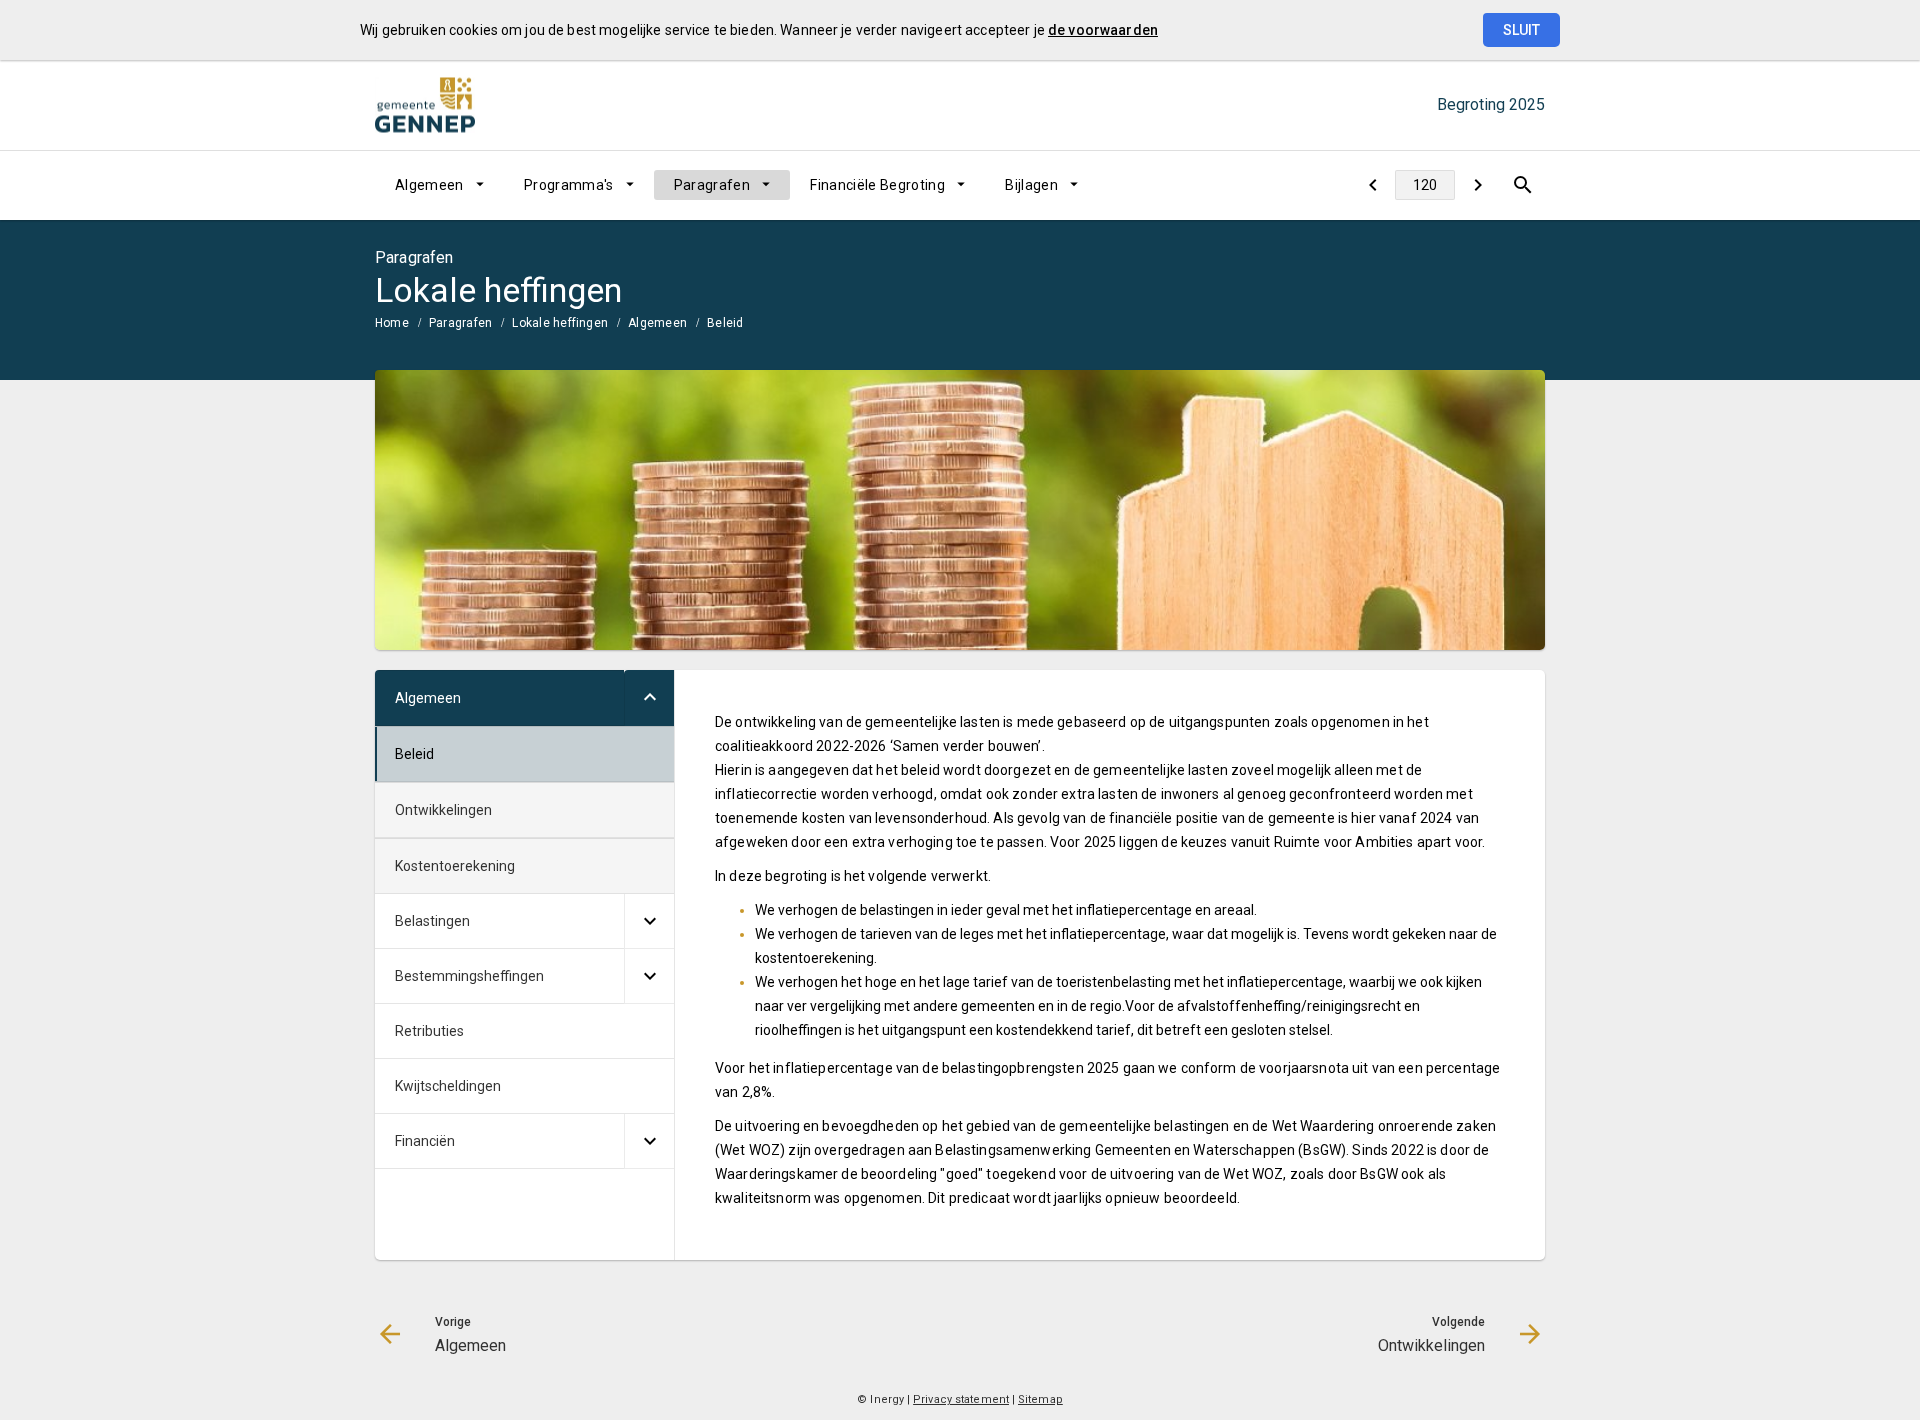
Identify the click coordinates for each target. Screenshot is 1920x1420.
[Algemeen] (1372, 185)
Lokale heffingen (560, 323)
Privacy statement (961, 1399)
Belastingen (432, 921)
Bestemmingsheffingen (469, 976)
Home (392, 323)
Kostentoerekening (455, 866)
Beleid (725, 323)
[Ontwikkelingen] (1477, 185)
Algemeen (429, 185)
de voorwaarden (1103, 30)
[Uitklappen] (649, 698)
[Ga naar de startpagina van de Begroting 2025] (425, 105)
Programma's (569, 185)
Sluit (1521, 30)
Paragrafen (712, 185)
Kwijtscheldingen (448, 1086)
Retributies (429, 1031)
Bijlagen (1031, 185)
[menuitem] (439, 185)
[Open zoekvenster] (1522, 185)
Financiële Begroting (877, 185)
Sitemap (1040, 1399)
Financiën (425, 1141)
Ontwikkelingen (443, 810)
